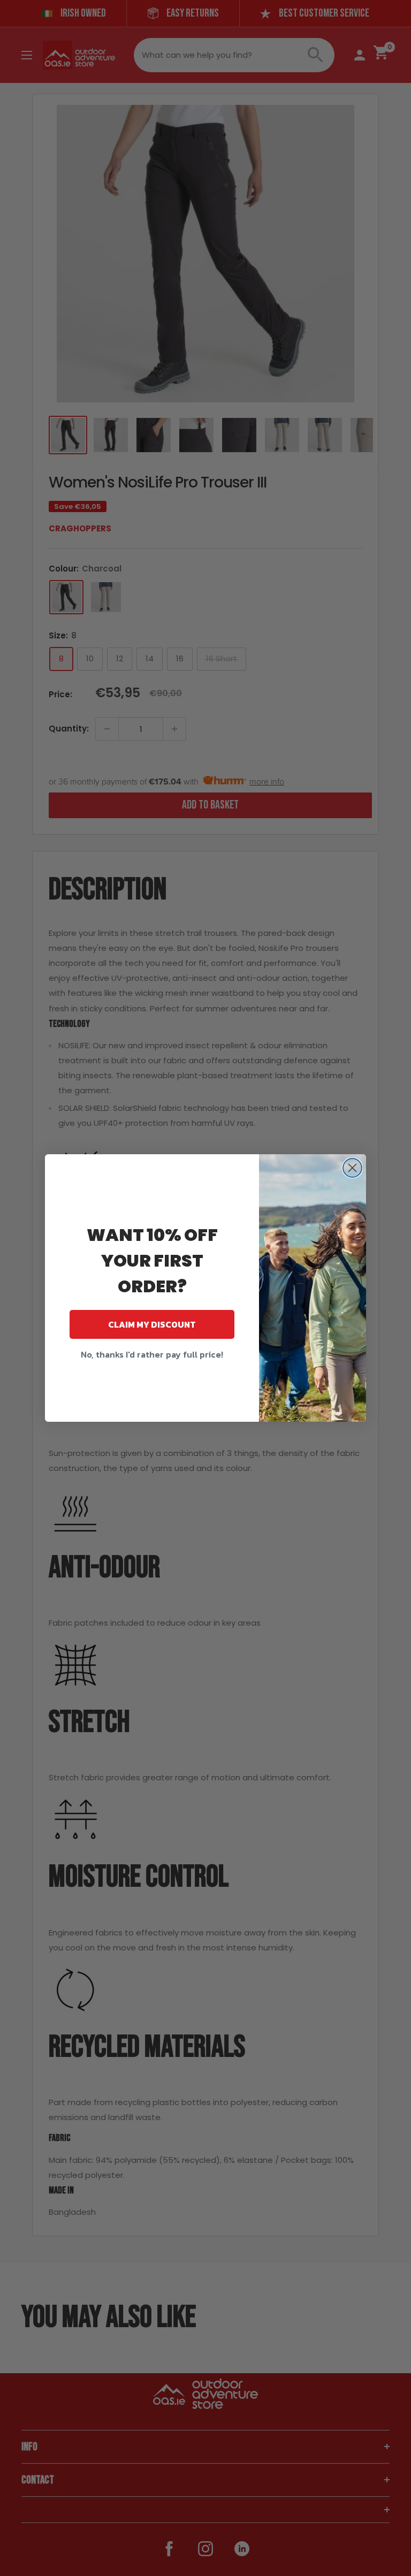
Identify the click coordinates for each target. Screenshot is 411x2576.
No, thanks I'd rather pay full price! (152, 1354)
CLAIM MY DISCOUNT (152, 1324)
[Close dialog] (352, 1168)
